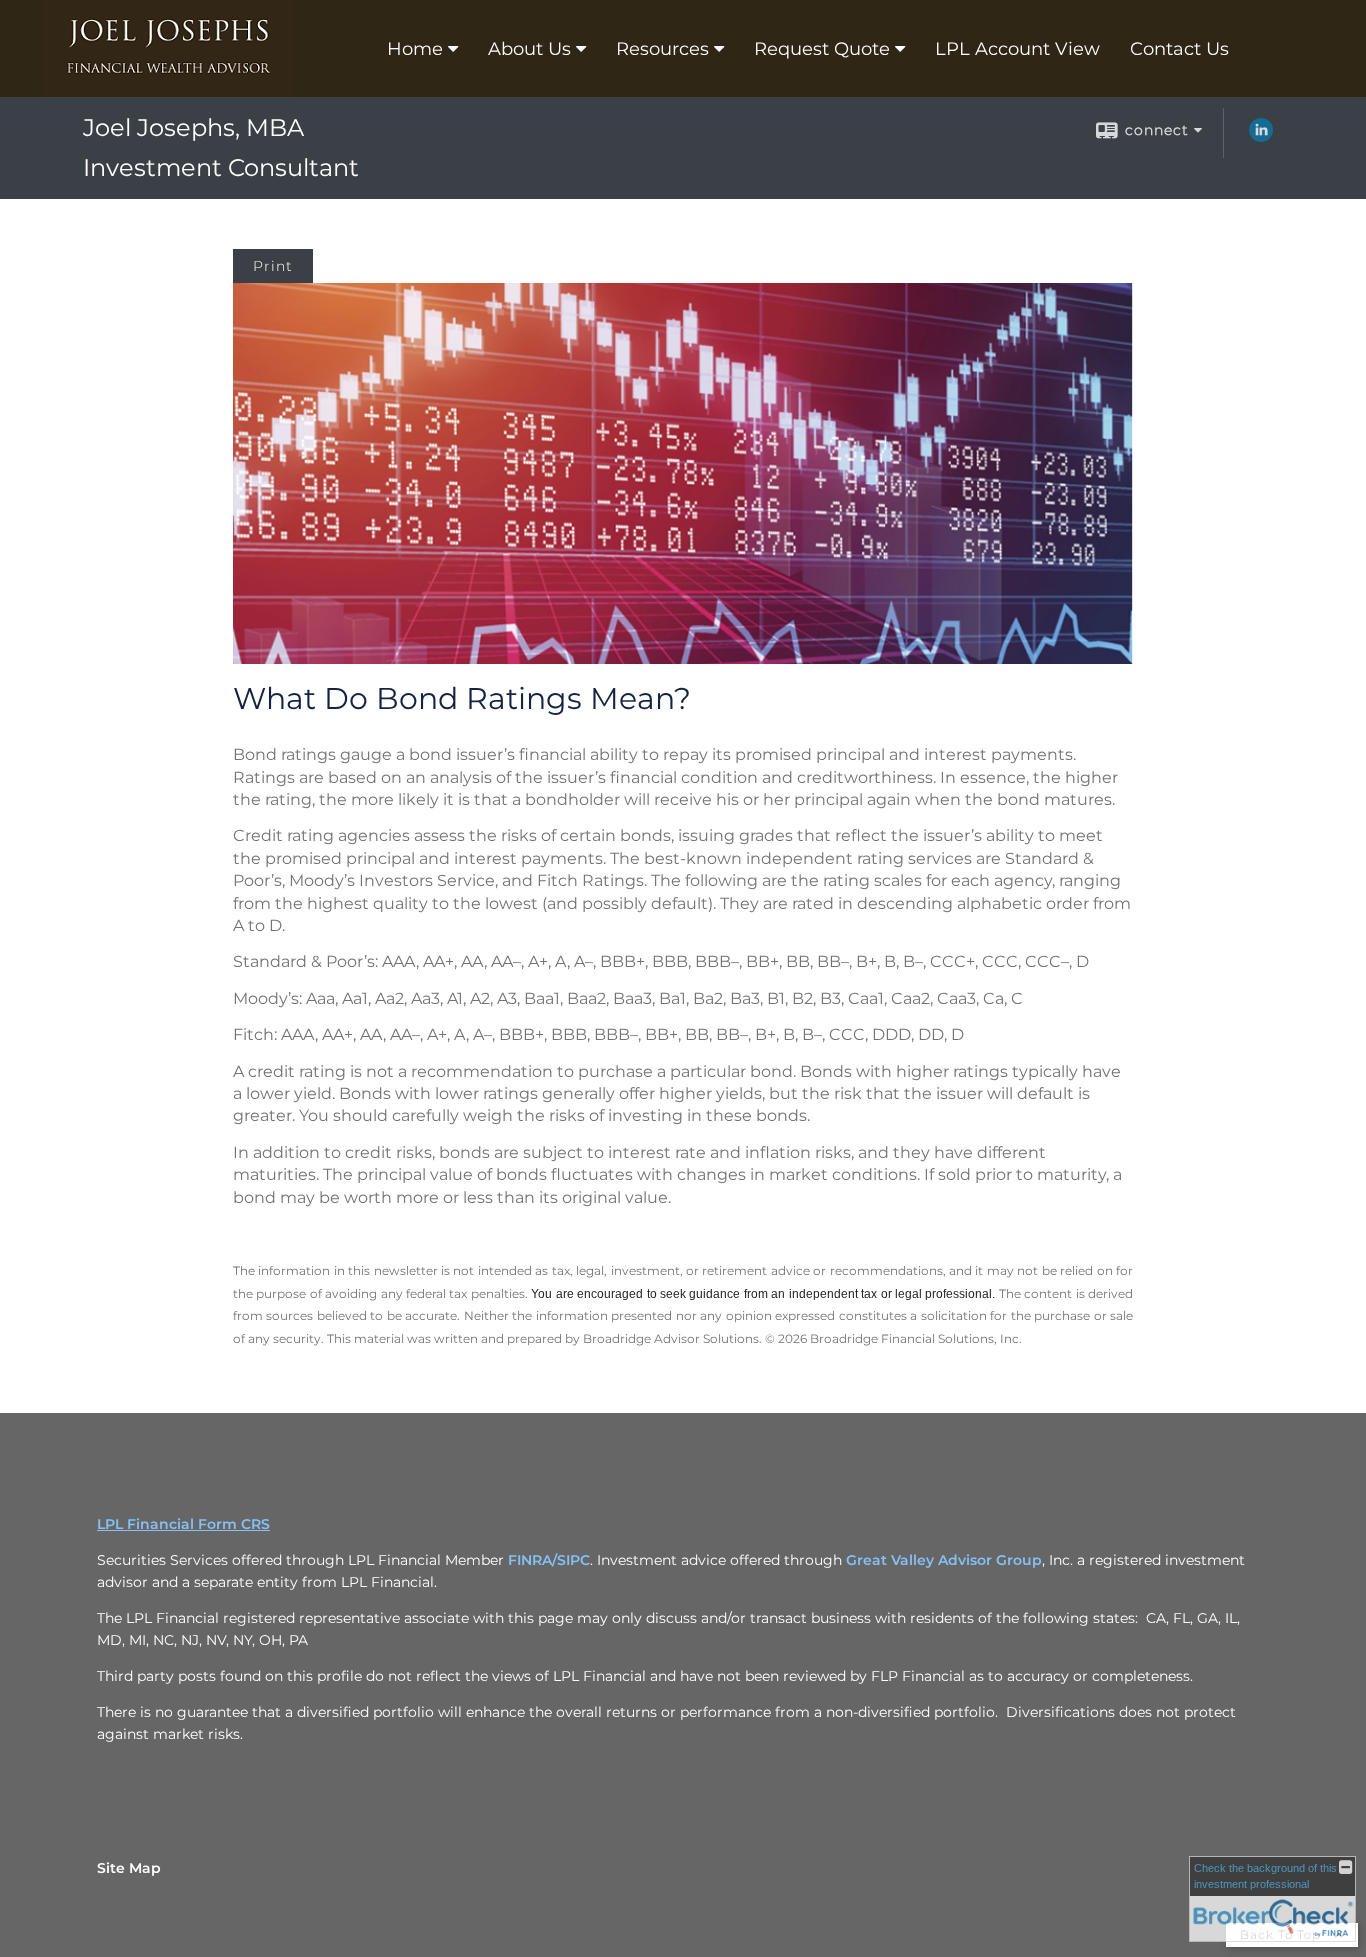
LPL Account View (1017, 49)
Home (415, 49)
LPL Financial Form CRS (183, 1524)
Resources (662, 49)
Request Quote (822, 49)
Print (273, 266)
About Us (529, 49)
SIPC (573, 1560)
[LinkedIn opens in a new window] (1261, 137)
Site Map (129, 1868)
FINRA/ (532, 1560)
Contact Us (1179, 49)
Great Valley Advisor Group (944, 1560)
